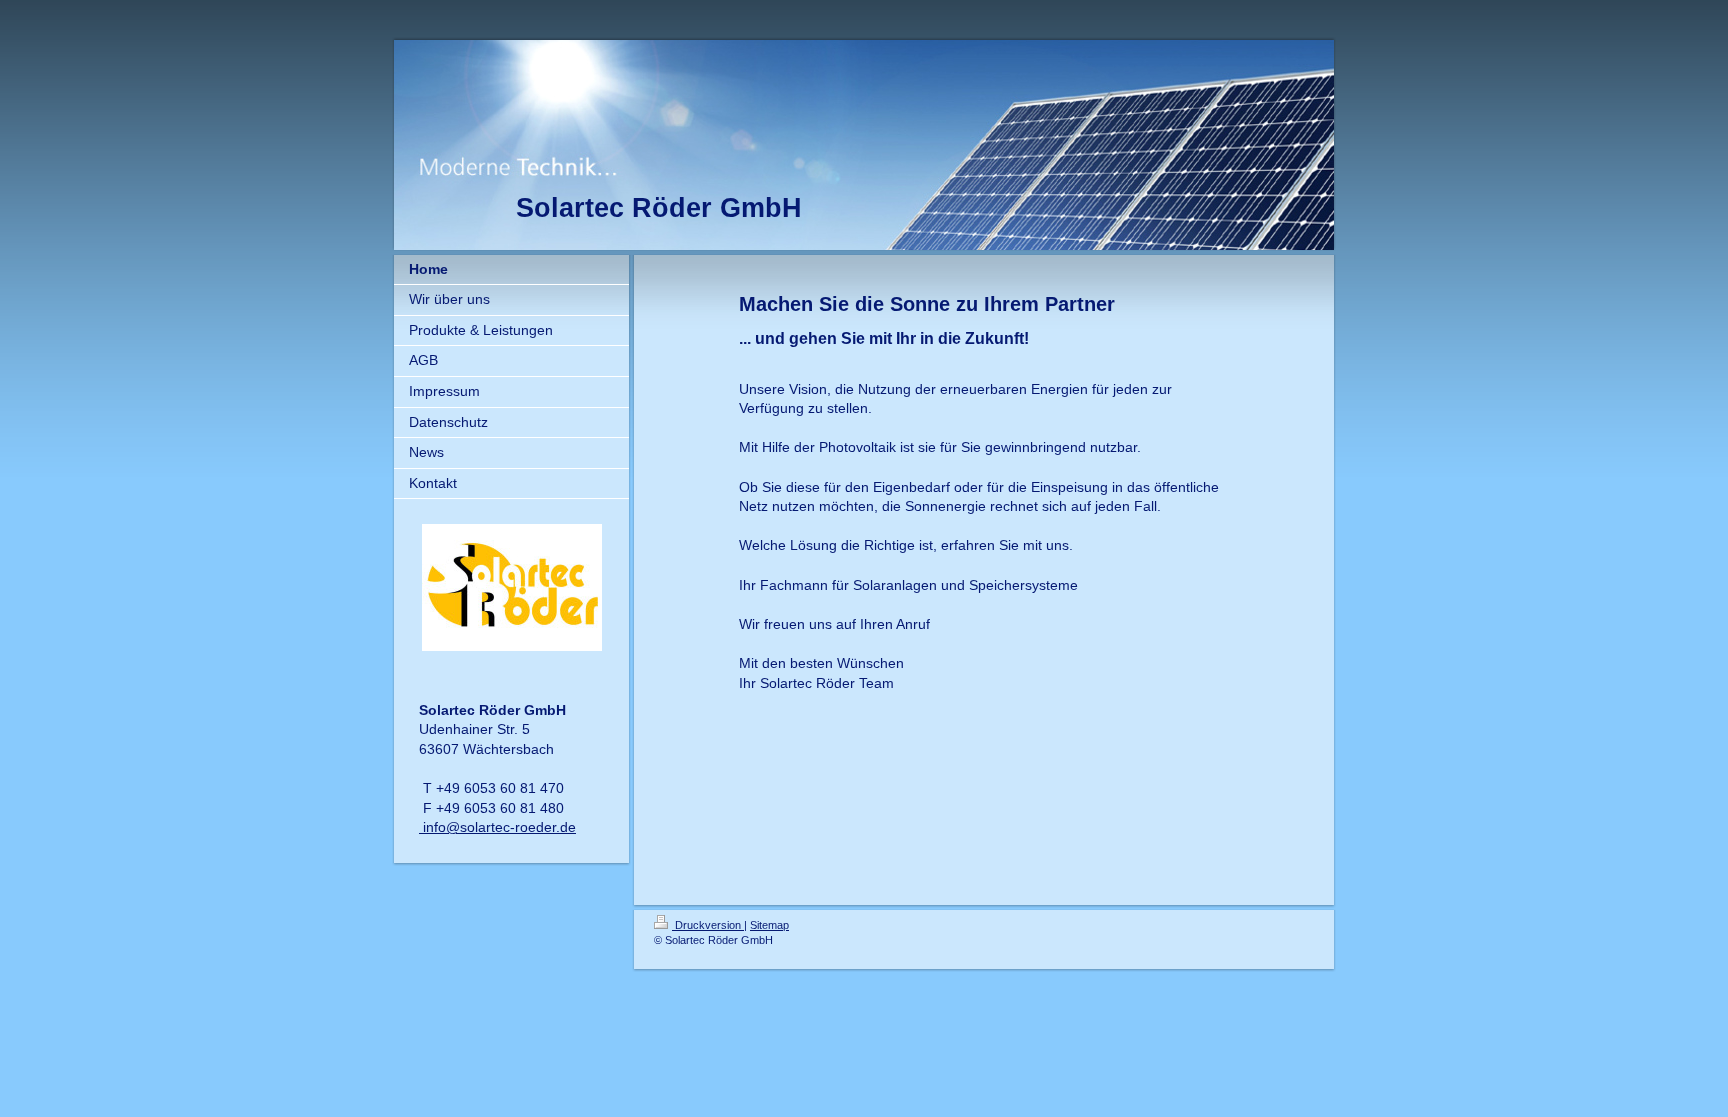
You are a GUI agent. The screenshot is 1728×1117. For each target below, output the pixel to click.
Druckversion (708, 925)
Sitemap (769, 925)
